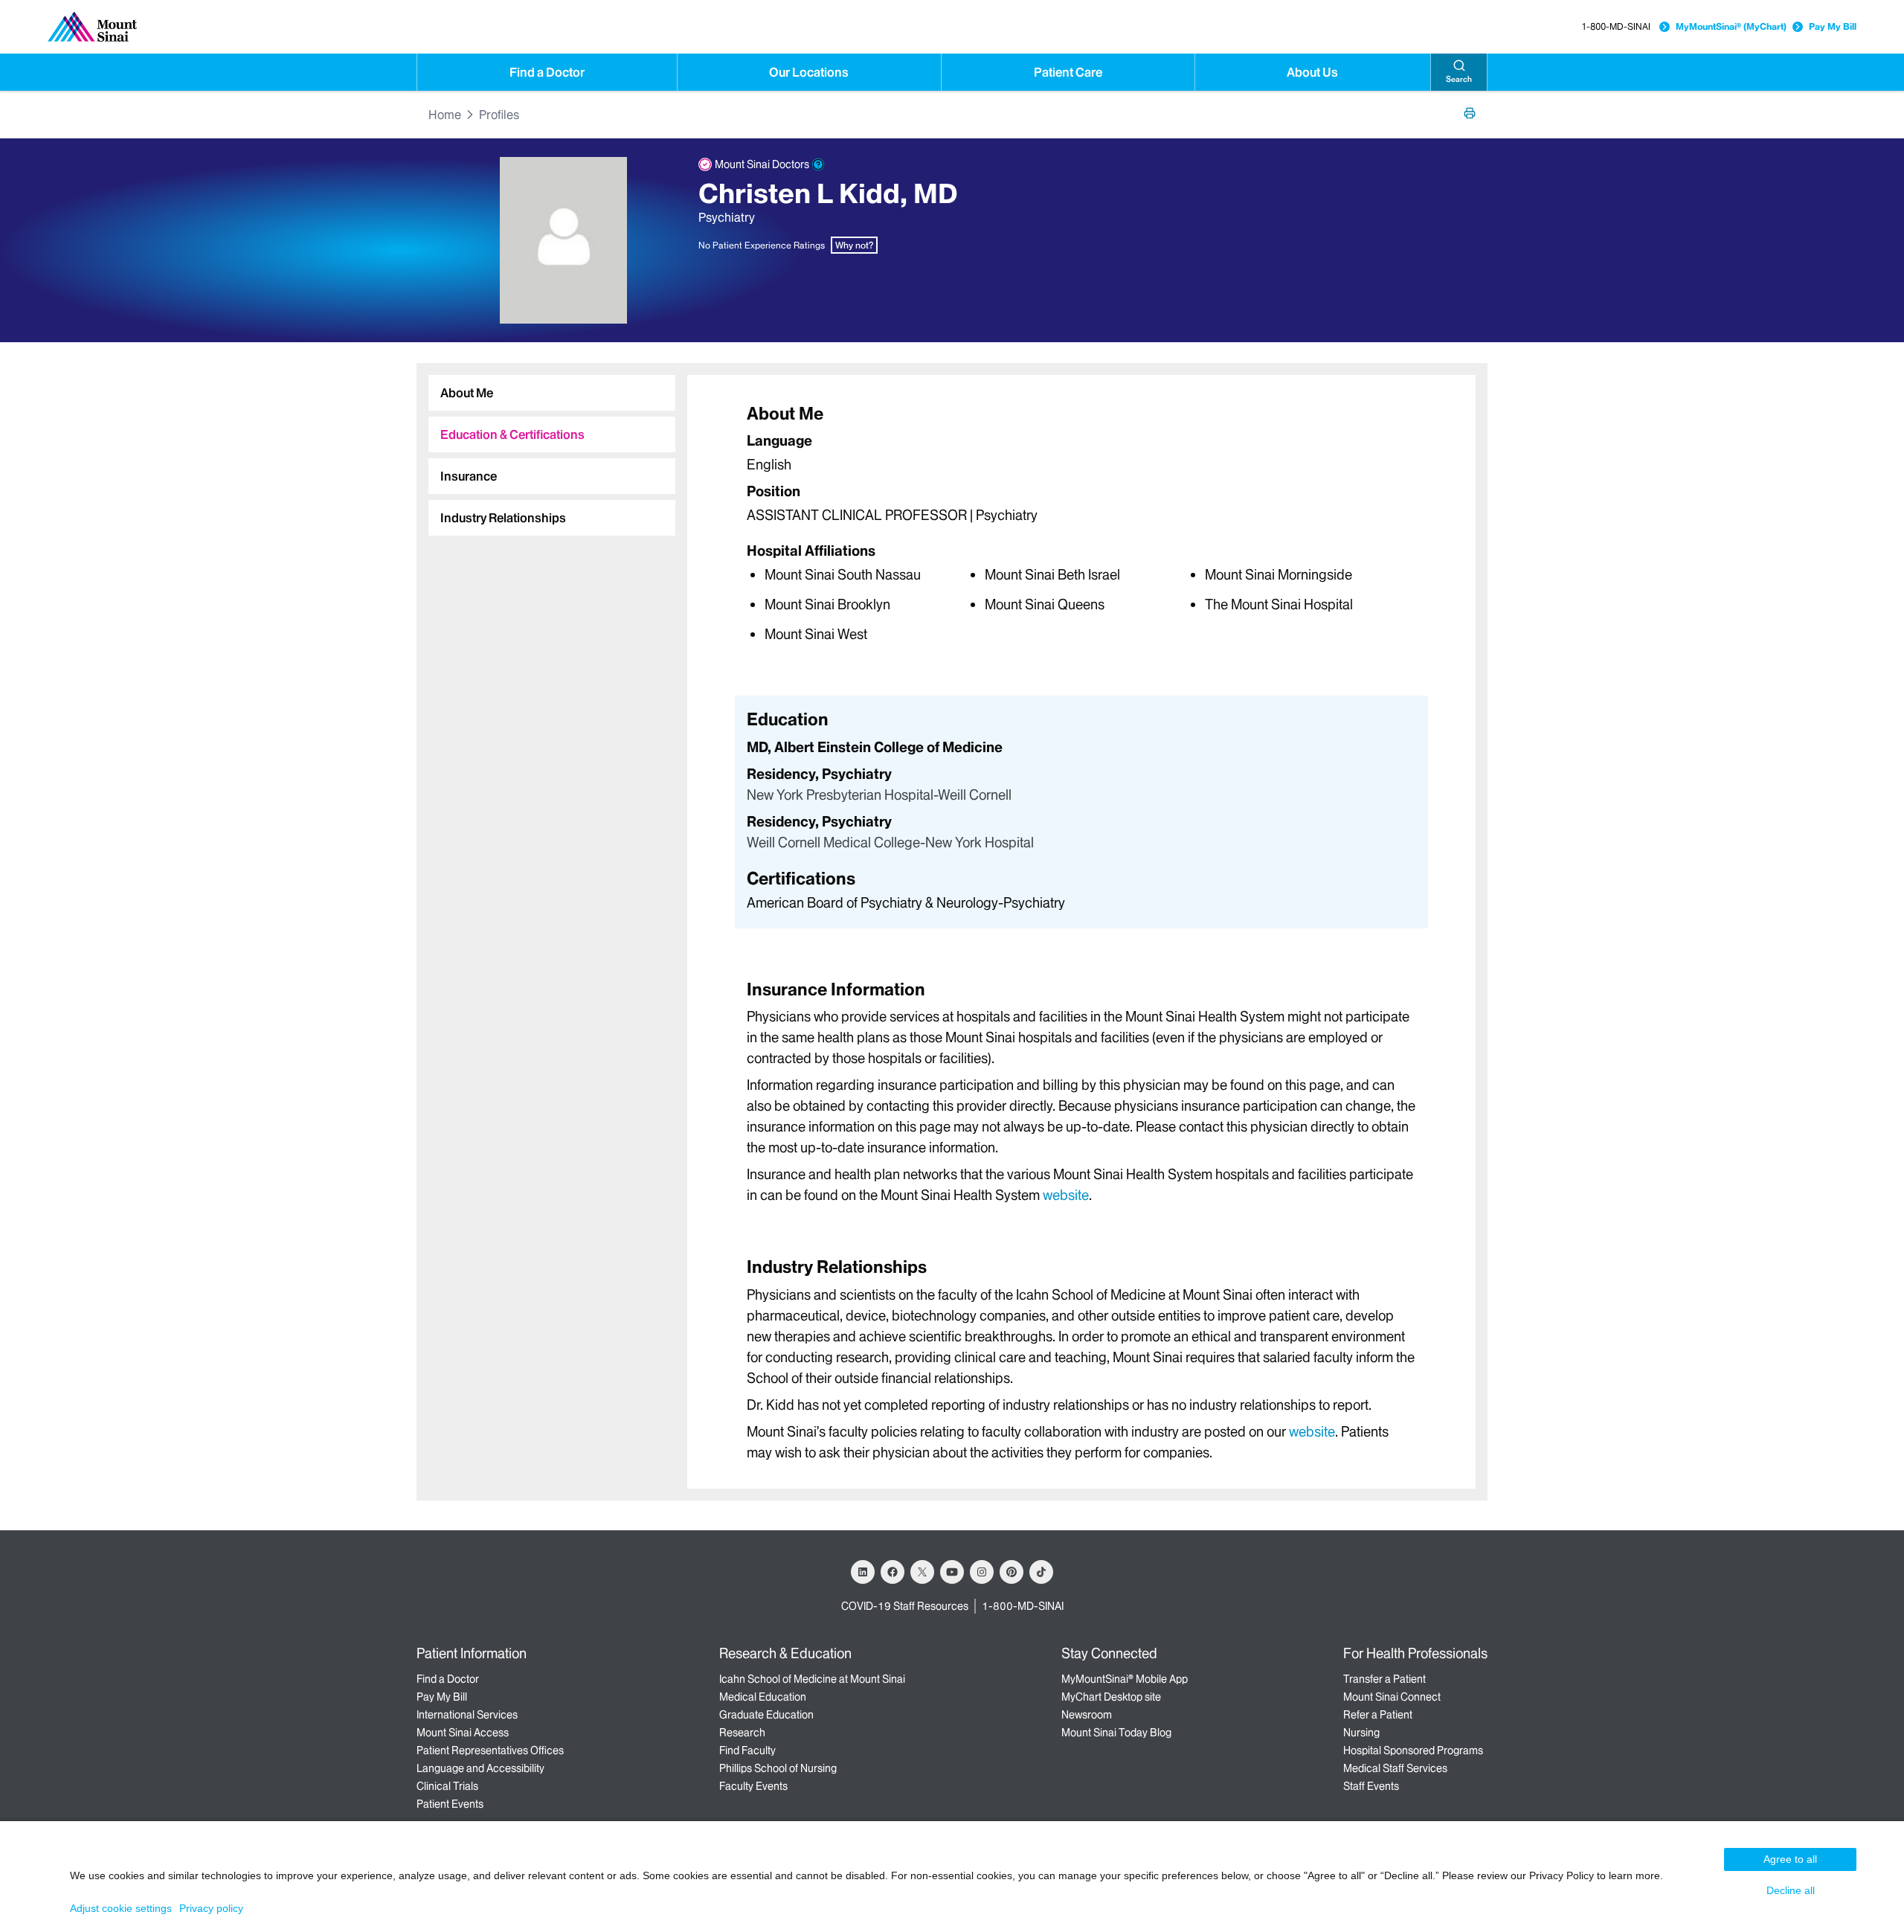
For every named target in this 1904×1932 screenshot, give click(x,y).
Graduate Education (766, 1715)
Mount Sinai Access (463, 1733)
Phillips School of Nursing (778, 1768)
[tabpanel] (1081, 523)
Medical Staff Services (1395, 1768)
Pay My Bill (1833, 26)
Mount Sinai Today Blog (1116, 1733)
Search (1459, 79)
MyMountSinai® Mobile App (1125, 1679)
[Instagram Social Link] (982, 1572)
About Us (1312, 72)
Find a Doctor (547, 72)
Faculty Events (753, 1786)
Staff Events (1371, 1786)
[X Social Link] (922, 1572)
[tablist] (546, 449)
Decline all (1791, 1890)
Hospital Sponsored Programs (1413, 1750)
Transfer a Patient (1384, 1679)
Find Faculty (747, 1750)
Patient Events (450, 1804)
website (1066, 1195)
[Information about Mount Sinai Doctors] (818, 164)
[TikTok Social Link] (1041, 1572)
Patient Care (1068, 72)
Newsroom (1087, 1715)
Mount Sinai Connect (1392, 1697)
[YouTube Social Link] (952, 1572)
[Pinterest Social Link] (1011, 1572)
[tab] (552, 393)
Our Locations (809, 72)
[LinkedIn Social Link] (863, 1572)
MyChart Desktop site (1111, 1697)
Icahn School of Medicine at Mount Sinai (812, 1679)
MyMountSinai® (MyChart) (1731, 26)
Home (445, 115)
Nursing (1361, 1733)
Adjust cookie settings (121, 1908)
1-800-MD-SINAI (1616, 26)
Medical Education (763, 1697)
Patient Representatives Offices (490, 1750)
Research (742, 1733)
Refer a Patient (1378, 1715)
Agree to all (1790, 1859)
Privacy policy (211, 1908)
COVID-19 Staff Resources (905, 1606)
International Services (467, 1715)
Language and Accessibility (480, 1768)
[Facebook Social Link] (892, 1572)
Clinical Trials (447, 1786)
